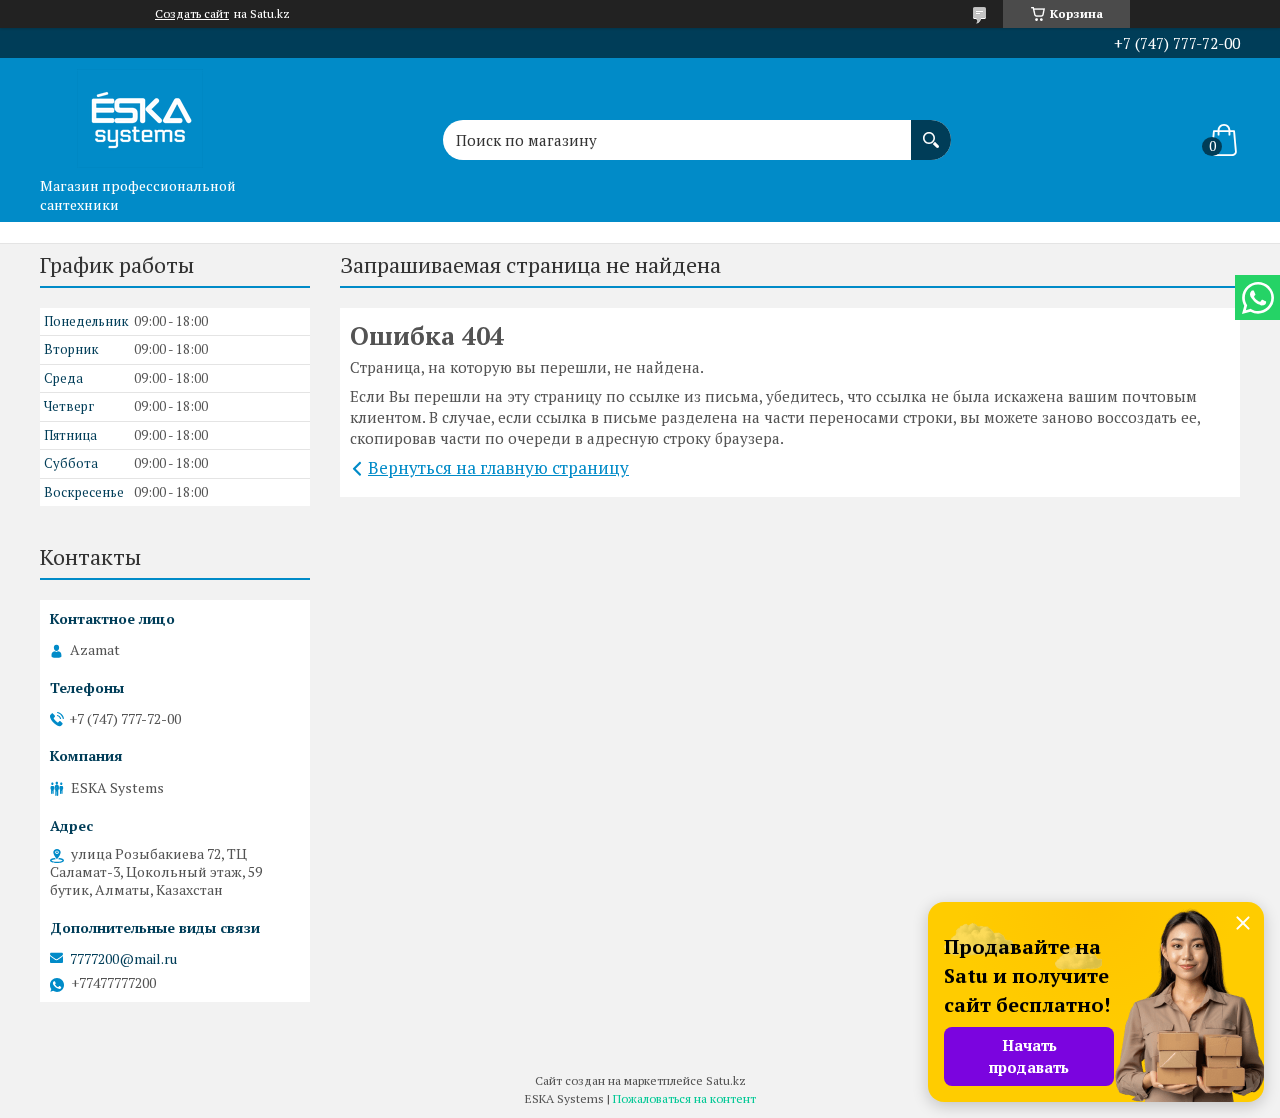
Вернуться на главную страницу (498, 467)
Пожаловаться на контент (684, 1098)
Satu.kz (726, 1080)
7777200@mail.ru (123, 959)
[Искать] (931, 130)
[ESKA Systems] (140, 113)
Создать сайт (192, 14)
